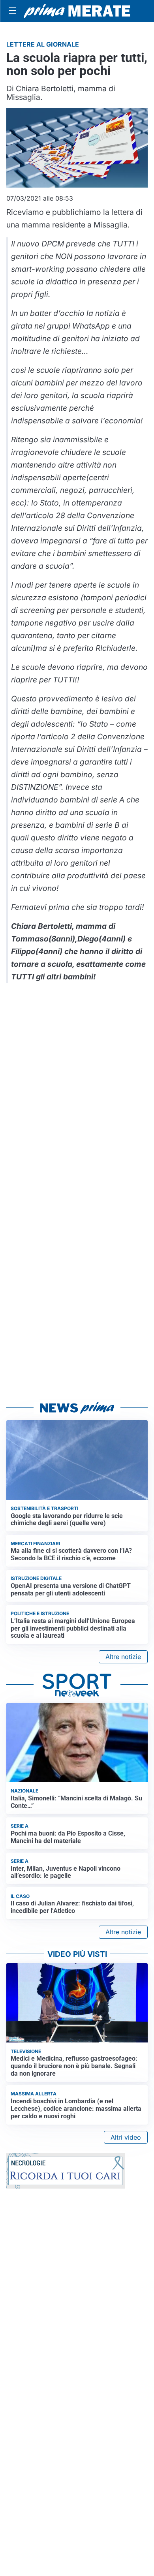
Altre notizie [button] (123, 1657)
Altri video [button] (126, 2137)
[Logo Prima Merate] (77, 11)
